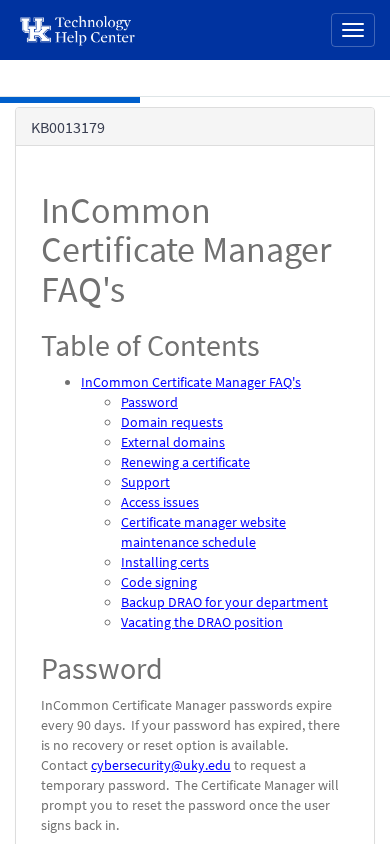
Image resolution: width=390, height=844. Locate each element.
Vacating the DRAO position (202, 622)
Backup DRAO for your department (224, 602)
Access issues (160, 502)
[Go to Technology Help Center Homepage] (78, 30)
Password (149, 402)
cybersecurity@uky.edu (161, 765)
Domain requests (172, 422)
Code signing (159, 582)
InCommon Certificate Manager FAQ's (191, 382)
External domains (173, 442)
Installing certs (165, 562)
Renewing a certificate (185, 462)
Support (145, 482)
